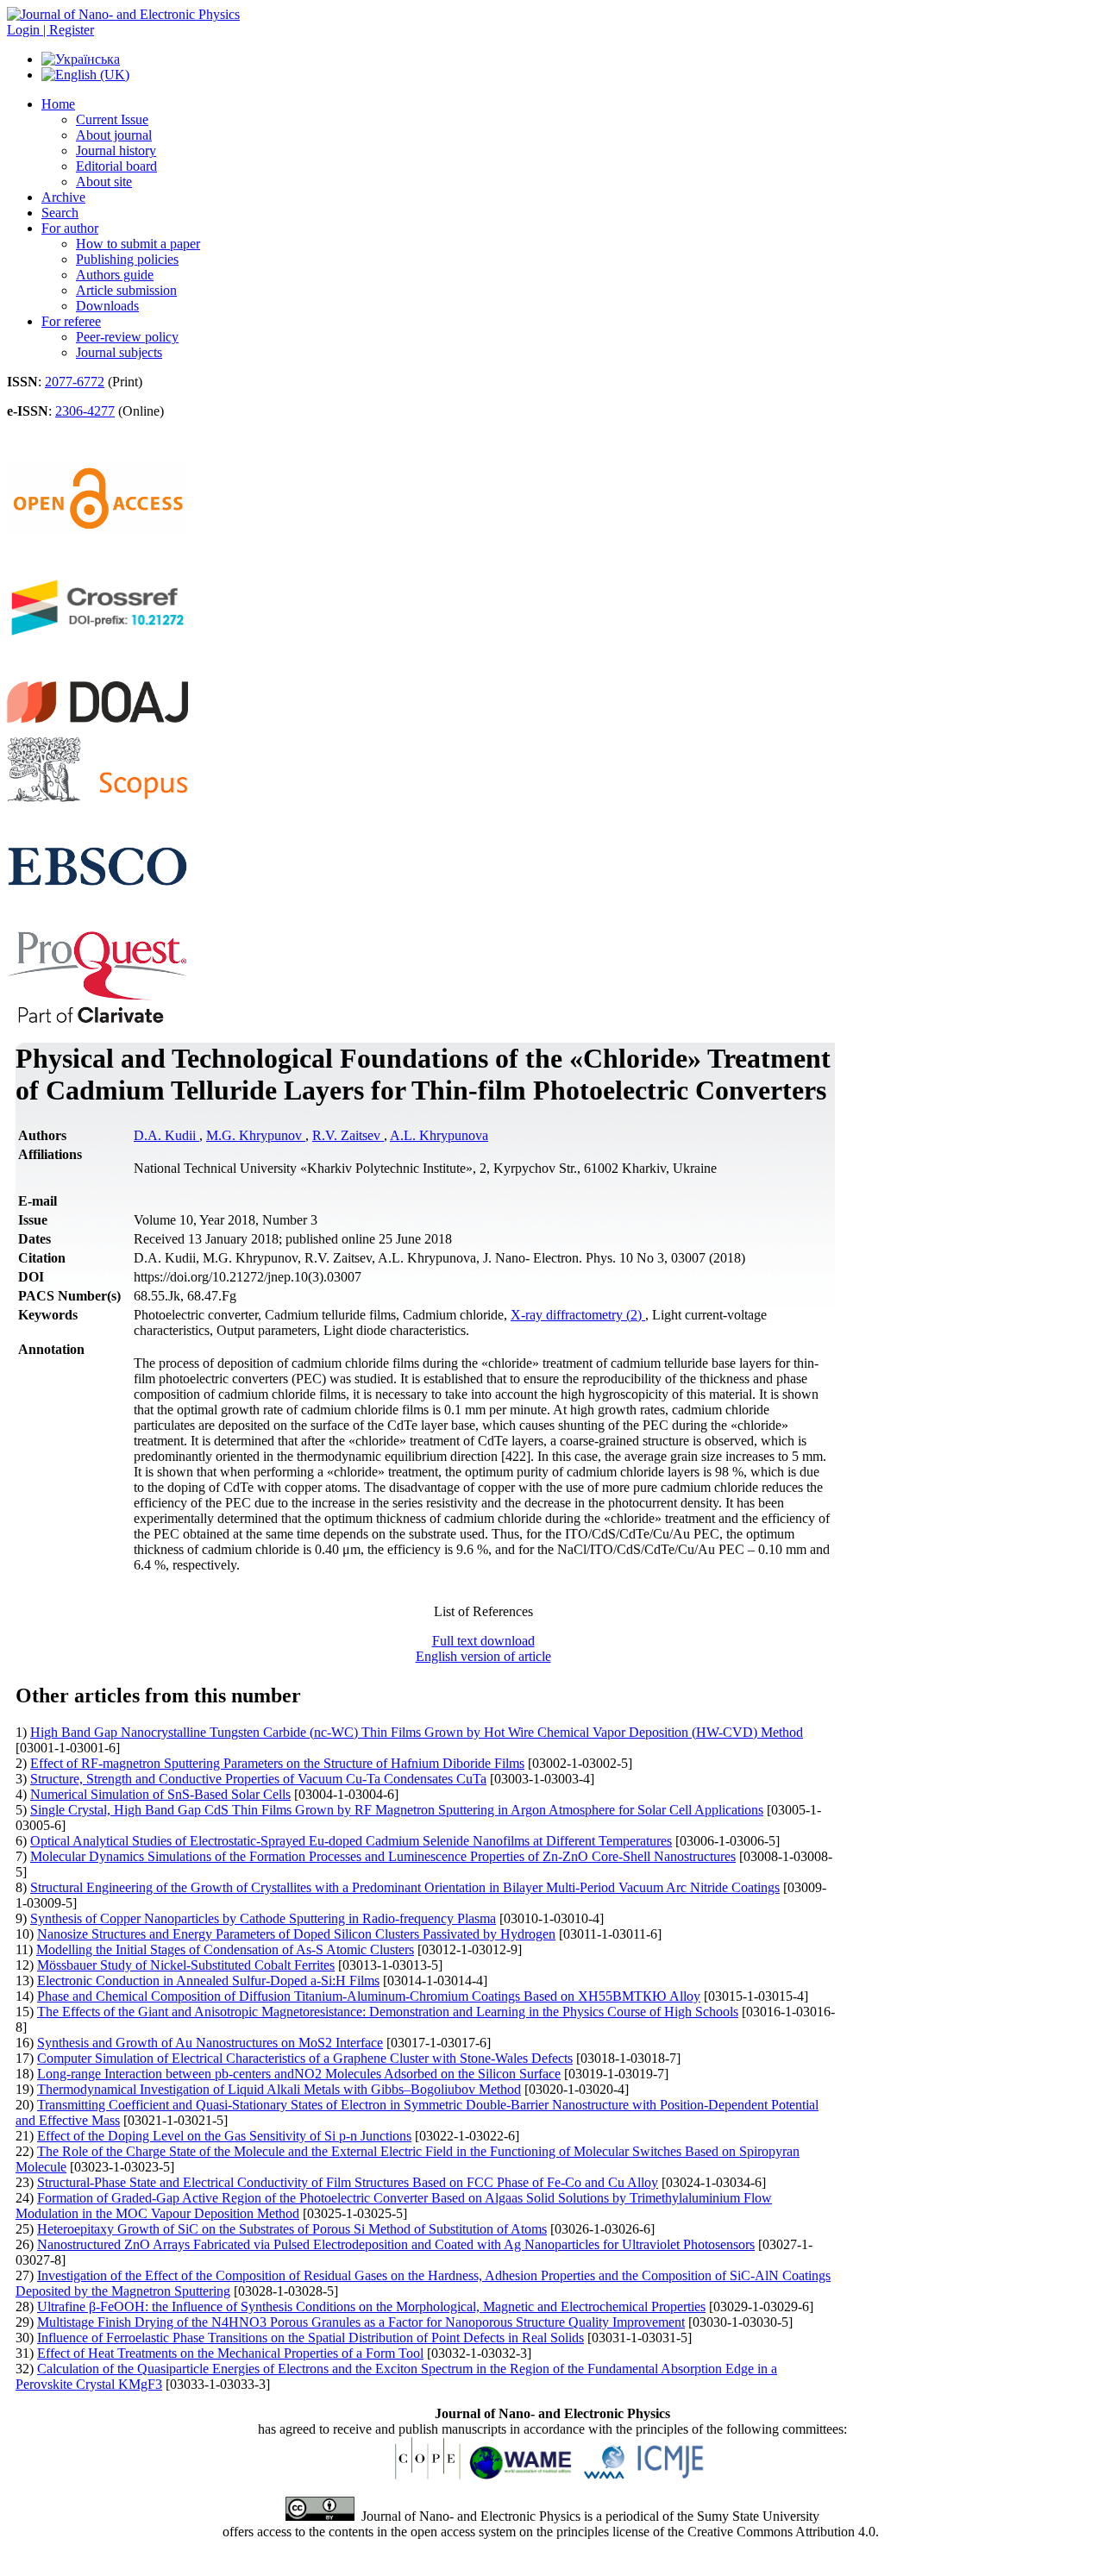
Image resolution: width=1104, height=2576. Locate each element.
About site (104, 182)
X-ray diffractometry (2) (578, 1315)
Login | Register (50, 30)
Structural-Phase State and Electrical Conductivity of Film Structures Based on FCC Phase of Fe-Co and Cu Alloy (348, 2182)
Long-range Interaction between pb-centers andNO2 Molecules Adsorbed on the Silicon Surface (299, 2074)
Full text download (483, 1641)
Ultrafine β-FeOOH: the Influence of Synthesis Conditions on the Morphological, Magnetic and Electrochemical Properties (371, 2306)
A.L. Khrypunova (439, 1135)
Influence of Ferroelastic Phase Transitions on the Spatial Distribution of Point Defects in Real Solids (310, 2338)
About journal (114, 135)
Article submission (126, 290)
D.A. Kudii (166, 1135)
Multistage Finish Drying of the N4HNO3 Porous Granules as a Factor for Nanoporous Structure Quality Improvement (361, 2322)
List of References (483, 1611)
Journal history (116, 150)
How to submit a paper (138, 244)
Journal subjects (119, 352)
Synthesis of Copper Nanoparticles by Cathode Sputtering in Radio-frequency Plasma (263, 1918)
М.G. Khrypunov (256, 1135)
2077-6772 (75, 382)
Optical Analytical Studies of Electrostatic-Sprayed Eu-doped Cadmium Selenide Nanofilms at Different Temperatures (351, 1841)
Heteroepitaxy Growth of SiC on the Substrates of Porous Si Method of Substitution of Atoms (292, 2229)
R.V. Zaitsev (348, 1135)
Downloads (107, 306)
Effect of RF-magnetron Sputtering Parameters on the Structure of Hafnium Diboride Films (277, 1763)
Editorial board (116, 166)
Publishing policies (127, 259)
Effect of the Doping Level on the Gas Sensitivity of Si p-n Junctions (224, 2136)
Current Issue (112, 119)
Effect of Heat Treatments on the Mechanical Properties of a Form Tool (230, 2353)
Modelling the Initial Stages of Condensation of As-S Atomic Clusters (225, 1949)
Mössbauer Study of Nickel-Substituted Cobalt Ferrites (186, 1965)
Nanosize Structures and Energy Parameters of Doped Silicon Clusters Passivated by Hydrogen (296, 1934)
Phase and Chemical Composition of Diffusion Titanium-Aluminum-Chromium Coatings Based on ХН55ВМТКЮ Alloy (369, 1996)
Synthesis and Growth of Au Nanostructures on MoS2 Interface (210, 2043)
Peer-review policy (127, 337)
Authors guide (115, 275)
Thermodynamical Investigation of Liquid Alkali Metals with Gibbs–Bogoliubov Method (279, 2089)
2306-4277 (85, 411)
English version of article (483, 1656)
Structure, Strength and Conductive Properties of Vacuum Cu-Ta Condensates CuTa (258, 1779)
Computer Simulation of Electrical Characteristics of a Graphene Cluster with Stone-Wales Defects (305, 2058)
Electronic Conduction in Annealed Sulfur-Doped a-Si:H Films (208, 1981)
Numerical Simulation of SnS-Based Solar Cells (160, 1794)
